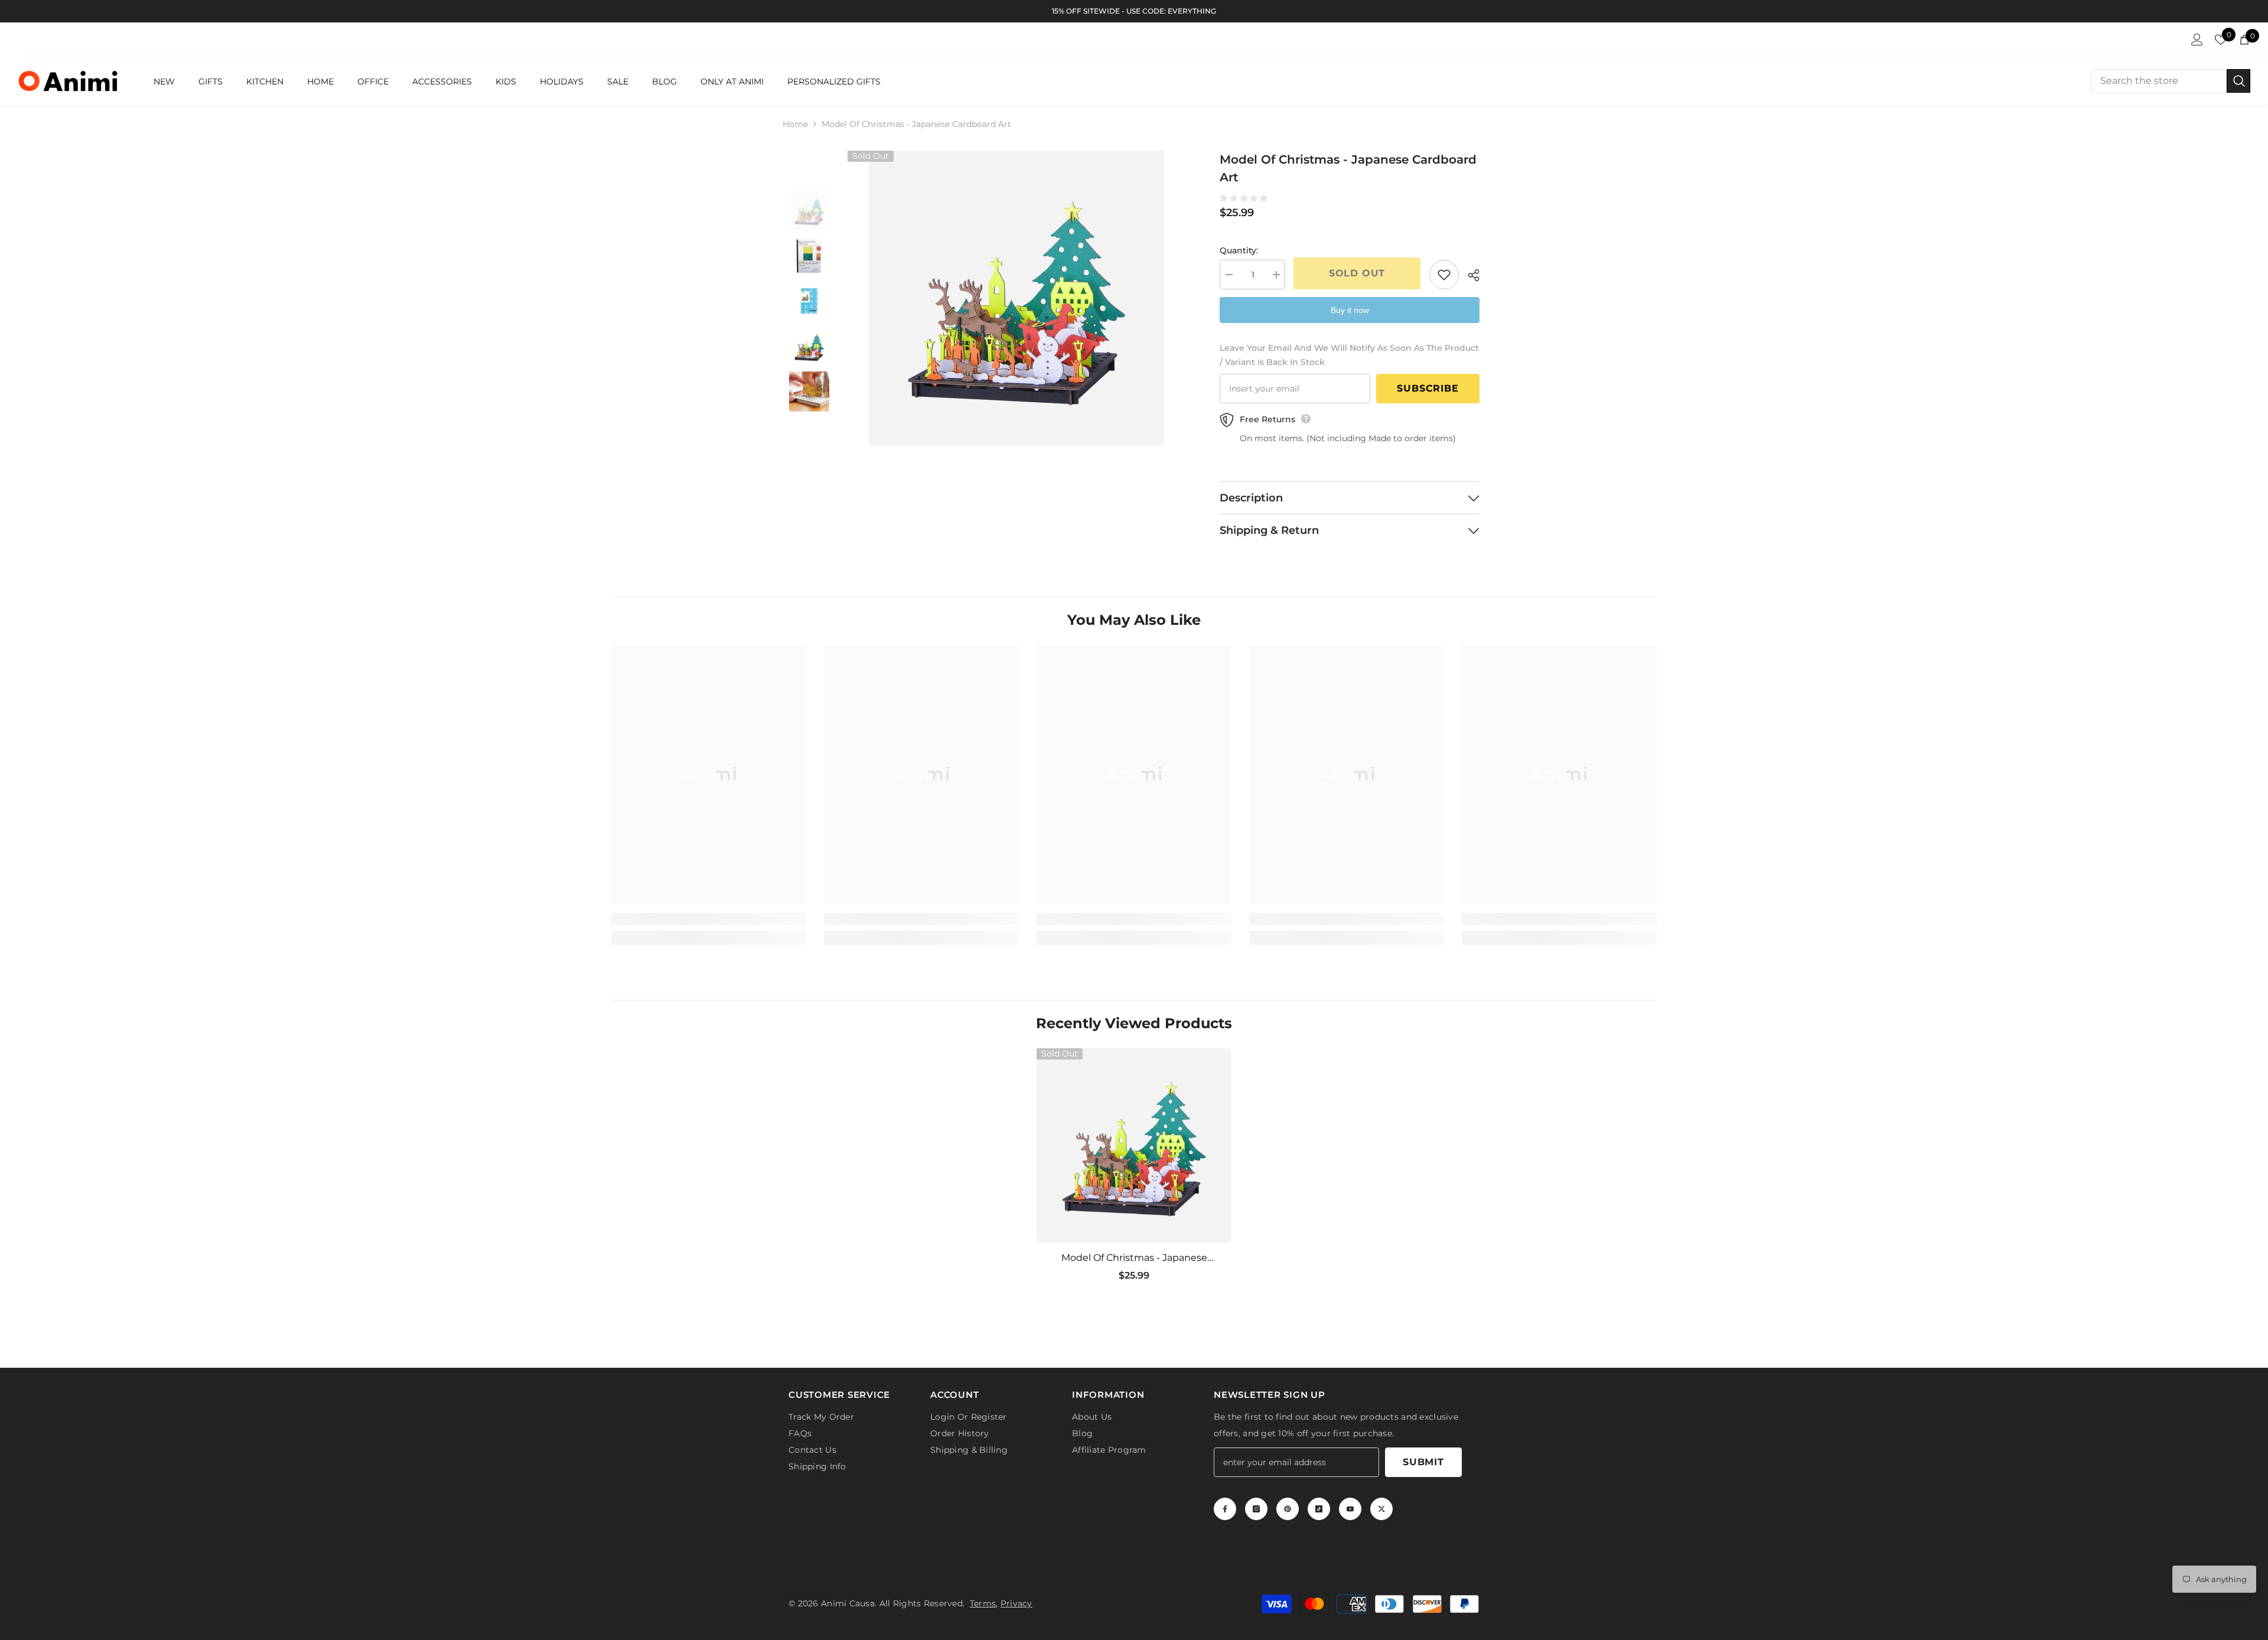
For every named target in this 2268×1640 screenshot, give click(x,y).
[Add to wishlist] (1444, 275)
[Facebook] (1225, 1507)
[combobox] (2159, 81)
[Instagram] (1256, 1507)
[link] (709, 919)
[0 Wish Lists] (2221, 40)
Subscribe (1428, 388)
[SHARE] (1469, 275)
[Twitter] (1381, 1507)
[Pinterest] (1288, 1507)
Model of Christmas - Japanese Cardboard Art (1134, 1258)
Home (795, 124)
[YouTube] (1350, 1507)
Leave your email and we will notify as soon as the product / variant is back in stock (1349, 355)
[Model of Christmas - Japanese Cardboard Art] (1134, 1146)
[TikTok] (1319, 1507)
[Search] (2171, 81)
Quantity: (1239, 250)
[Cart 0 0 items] (2244, 40)
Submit (1423, 1460)
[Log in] (2197, 40)
